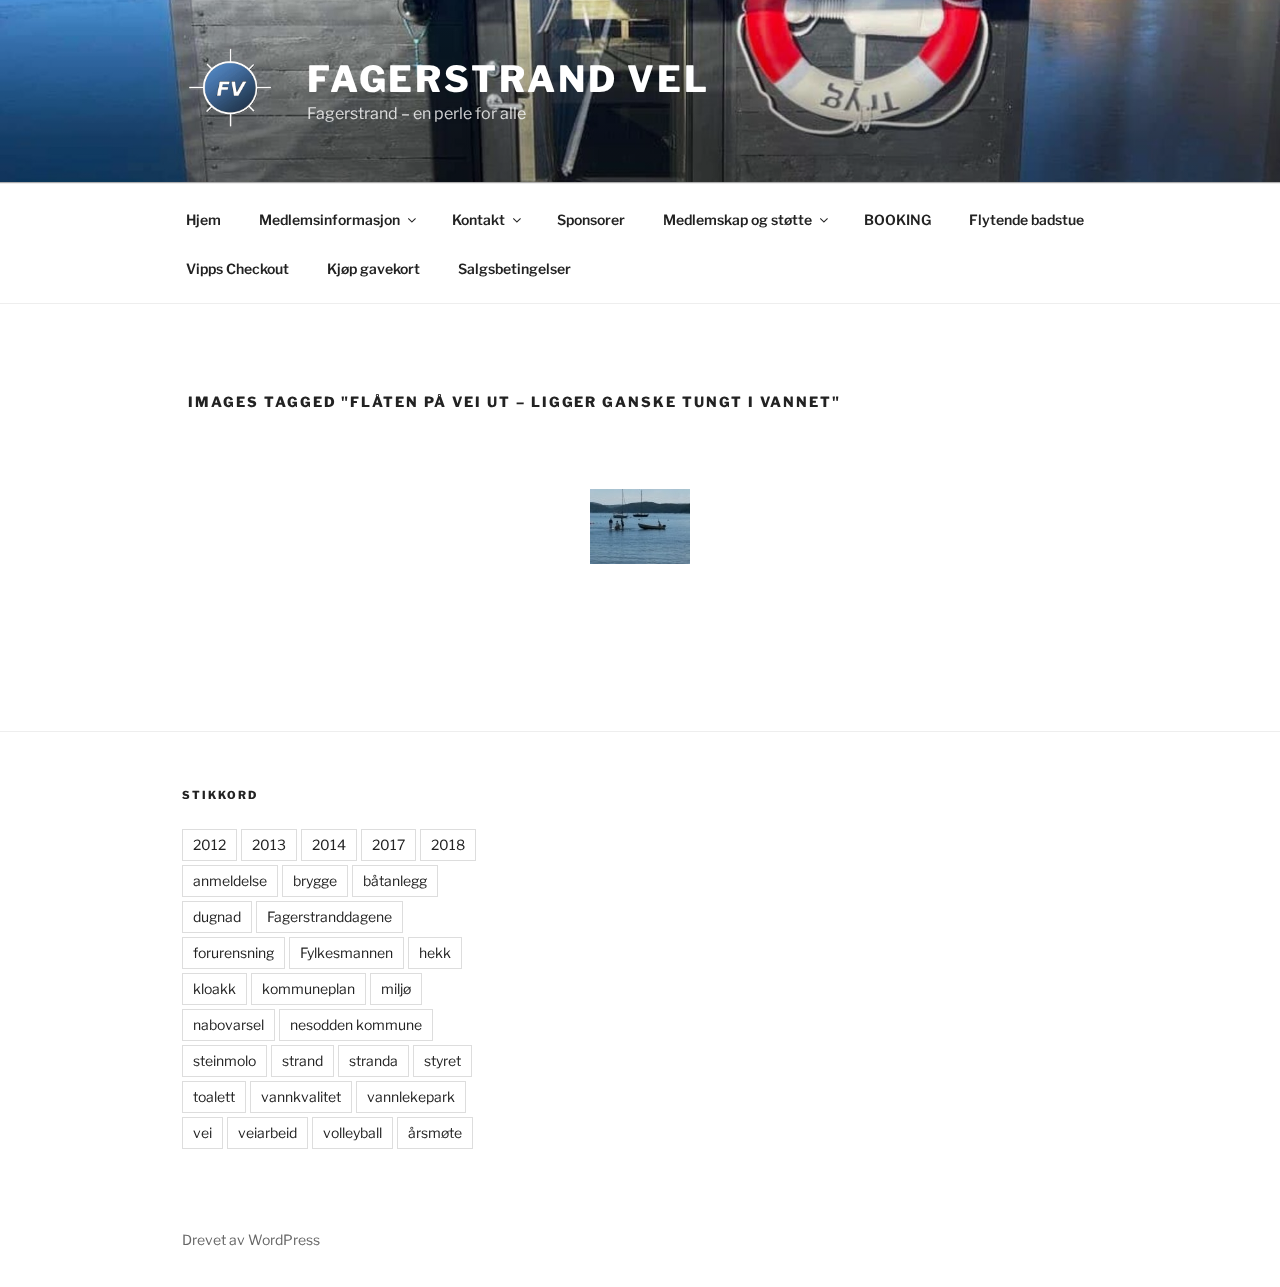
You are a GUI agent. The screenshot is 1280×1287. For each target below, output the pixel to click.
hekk (435, 952)
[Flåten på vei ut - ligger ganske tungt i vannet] (640, 526)
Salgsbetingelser (514, 268)
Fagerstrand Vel (508, 79)
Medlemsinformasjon (329, 219)
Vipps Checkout (237, 268)
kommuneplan (308, 988)
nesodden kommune (356, 1024)
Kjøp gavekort (373, 268)
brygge (315, 880)
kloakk (214, 988)
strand (302, 1060)
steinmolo (224, 1060)
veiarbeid (267, 1132)
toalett (214, 1096)
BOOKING (897, 219)
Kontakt (478, 219)
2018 (448, 844)
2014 (329, 844)
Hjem (203, 219)
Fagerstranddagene (329, 916)
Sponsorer (591, 219)
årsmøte (435, 1132)
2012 (209, 844)
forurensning (233, 952)
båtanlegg (395, 880)
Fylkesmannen (346, 952)
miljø (396, 988)
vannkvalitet (301, 1096)
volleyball (352, 1132)
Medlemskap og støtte (737, 219)
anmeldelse (230, 880)
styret (442, 1060)
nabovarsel (228, 1024)
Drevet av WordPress (251, 1239)
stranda (373, 1060)
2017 (388, 844)
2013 (269, 844)
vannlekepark (411, 1096)
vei (202, 1132)
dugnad (217, 916)
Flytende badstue (1026, 219)
